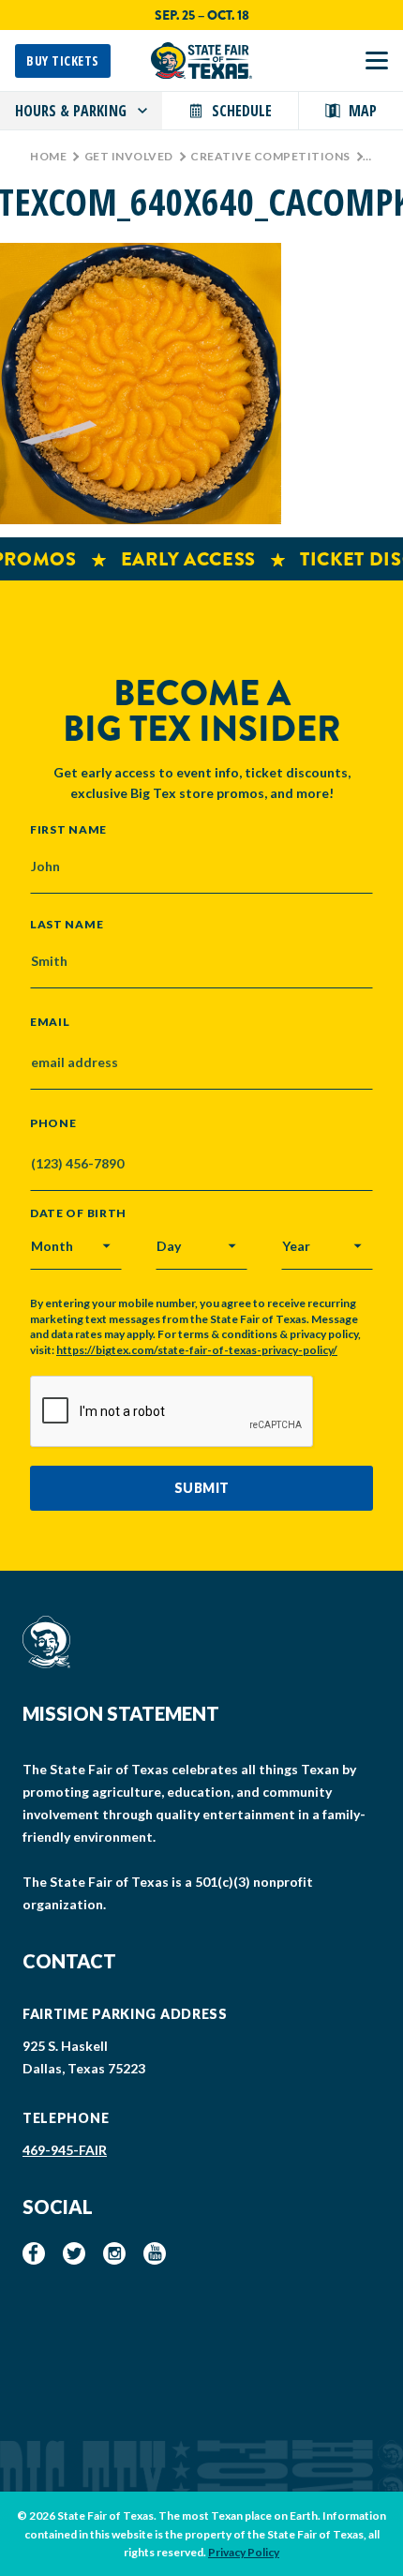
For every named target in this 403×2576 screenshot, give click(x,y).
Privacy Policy (244, 2552)
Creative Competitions (270, 156)
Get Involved (129, 156)
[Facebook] (34, 2253)
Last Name (67, 924)
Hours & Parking (71, 111)
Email (50, 1022)
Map (363, 111)
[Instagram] (114, 2253)
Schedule (242, 111)
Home (48, 156)
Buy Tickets (63, 60)
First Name (68, 829)
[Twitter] (74, 2253)
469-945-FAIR (65, 2150)
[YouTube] (155, 2253)
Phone (53, 1123)
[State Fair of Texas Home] (201, 60)
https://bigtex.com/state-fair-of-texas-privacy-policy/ (197, 1350)
